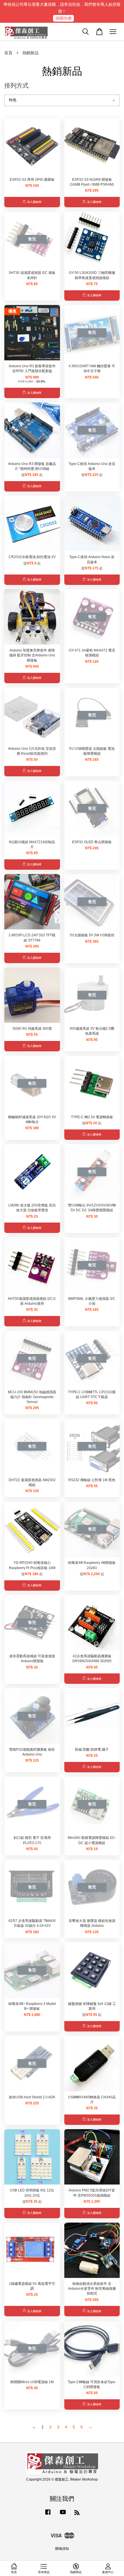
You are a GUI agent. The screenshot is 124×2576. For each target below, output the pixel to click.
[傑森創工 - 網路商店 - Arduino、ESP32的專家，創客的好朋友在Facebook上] (48, 2515)
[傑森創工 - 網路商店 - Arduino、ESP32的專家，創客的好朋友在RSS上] (77, 2514)
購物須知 (62, 2549)
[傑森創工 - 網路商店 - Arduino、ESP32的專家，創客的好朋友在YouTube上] (63, 2515)
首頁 (8, 53)
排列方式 (16, 85)
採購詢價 (63, 18)
